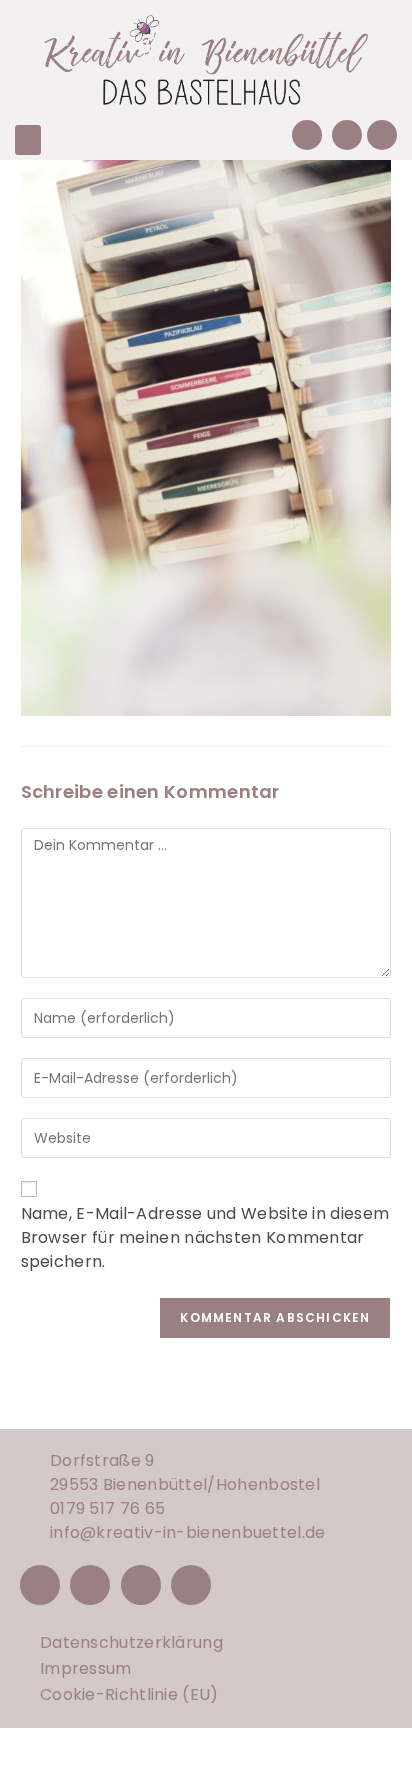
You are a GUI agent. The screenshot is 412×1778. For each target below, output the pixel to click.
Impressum (86, 1668)
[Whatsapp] (382, 135)
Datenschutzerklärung (131, 1642)
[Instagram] (90, 1585)
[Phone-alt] (307, 135)
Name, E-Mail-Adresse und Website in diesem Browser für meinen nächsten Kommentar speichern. (205, 1237)
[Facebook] (40, 1585)
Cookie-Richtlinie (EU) (129, 1694)
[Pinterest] (141, 1585)
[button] (28, 140)
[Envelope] (347, 135)
